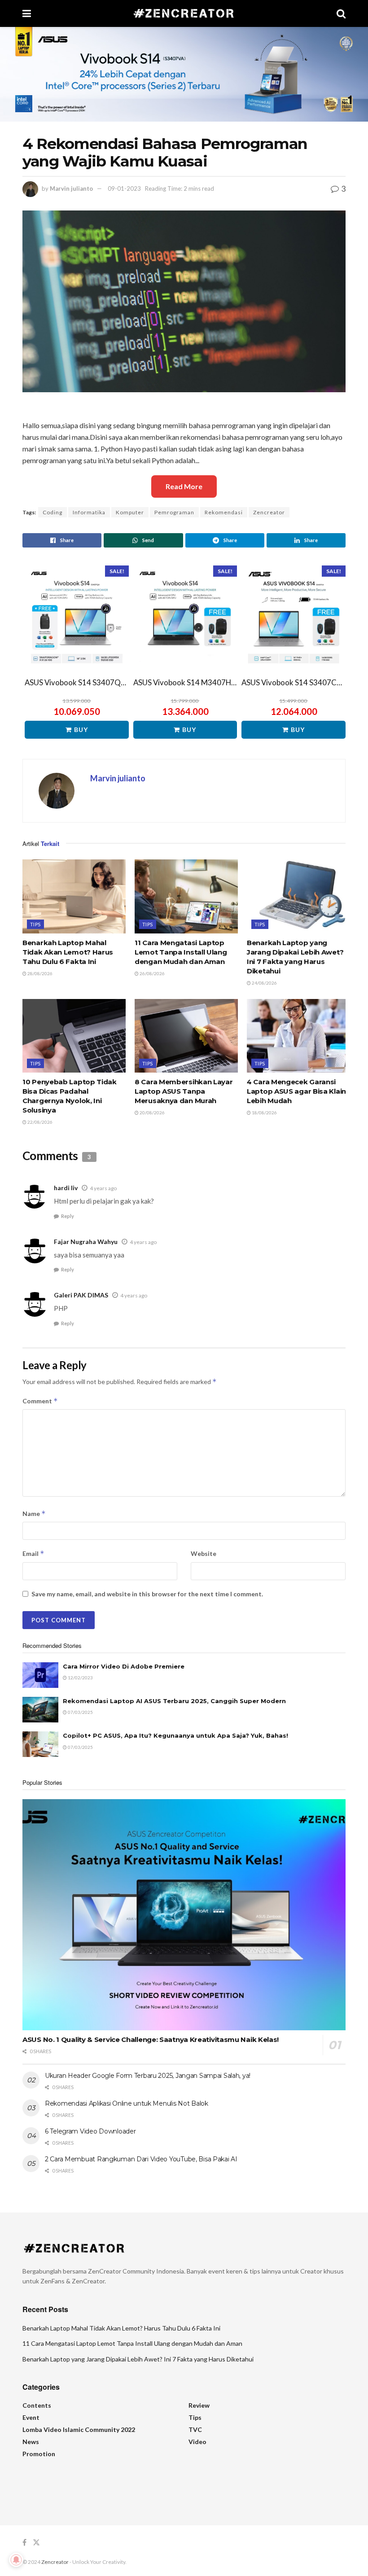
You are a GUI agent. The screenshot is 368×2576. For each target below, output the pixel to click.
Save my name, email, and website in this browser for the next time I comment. (147, 1594)
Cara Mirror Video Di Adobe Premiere (124, 1666)
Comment (40, 1401)
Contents (37, 2405)
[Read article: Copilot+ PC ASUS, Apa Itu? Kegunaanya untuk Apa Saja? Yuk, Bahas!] (40, 1744)
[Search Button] (341, 13)
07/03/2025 (80, 1712)
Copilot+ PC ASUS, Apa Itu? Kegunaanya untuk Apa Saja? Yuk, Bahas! (175, 1735)
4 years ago (103, 1188)
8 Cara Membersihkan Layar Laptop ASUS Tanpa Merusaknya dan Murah (184, 1091)
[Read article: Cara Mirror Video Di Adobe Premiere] (40, 1675)
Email (33, 1553)
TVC (195, 2429)
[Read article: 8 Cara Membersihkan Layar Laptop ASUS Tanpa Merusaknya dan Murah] (186, 1036)
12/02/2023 (80, 1678)
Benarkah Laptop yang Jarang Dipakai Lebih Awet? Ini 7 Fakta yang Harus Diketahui (138, 2359)
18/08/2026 (264, 1113)
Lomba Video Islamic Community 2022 (79, 2429)
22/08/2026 (39, 1122)
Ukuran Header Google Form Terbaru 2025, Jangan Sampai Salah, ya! (148, 2076)
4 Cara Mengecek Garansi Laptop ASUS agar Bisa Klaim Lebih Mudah (298, 1091)
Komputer (130, 512)
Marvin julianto (71, 188)
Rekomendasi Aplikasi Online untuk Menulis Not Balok (127, 2103)
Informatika (89, 512)
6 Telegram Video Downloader (90, 2131)
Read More (184, 486)
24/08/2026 (264, 983)
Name (34, 1514)
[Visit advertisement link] (184, 74)
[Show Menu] (27, 13)
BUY (81, 729)
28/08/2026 (39, 973)
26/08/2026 (152, 973)
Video (197, 2442)
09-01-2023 (124, 188)
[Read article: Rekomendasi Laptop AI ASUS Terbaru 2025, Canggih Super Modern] (40, 1710)
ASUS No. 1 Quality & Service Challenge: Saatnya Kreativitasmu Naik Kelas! (151, 2039)
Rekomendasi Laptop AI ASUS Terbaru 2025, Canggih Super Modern (174, 1701)
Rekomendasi (224, 512)
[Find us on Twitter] (36, 2543)
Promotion (39, 2454)
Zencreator (269, 512)
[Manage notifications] (16, 2560)
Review (199, 2405)
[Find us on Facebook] (24, 2543)
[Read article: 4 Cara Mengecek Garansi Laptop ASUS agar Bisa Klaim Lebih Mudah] (298, 1036)
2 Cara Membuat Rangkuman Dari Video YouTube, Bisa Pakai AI (141, 2159)
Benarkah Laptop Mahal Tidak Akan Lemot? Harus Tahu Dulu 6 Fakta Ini (68, 952)
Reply (68, 1216)
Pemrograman (174, 512)
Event (31, 2417)
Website (204, 1553)
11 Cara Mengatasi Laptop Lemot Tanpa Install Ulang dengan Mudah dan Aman (181, 952)
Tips (35, 924)
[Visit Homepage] (184, 13)
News (31, 2442)
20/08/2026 (152, 1113)
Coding (53, 512)
